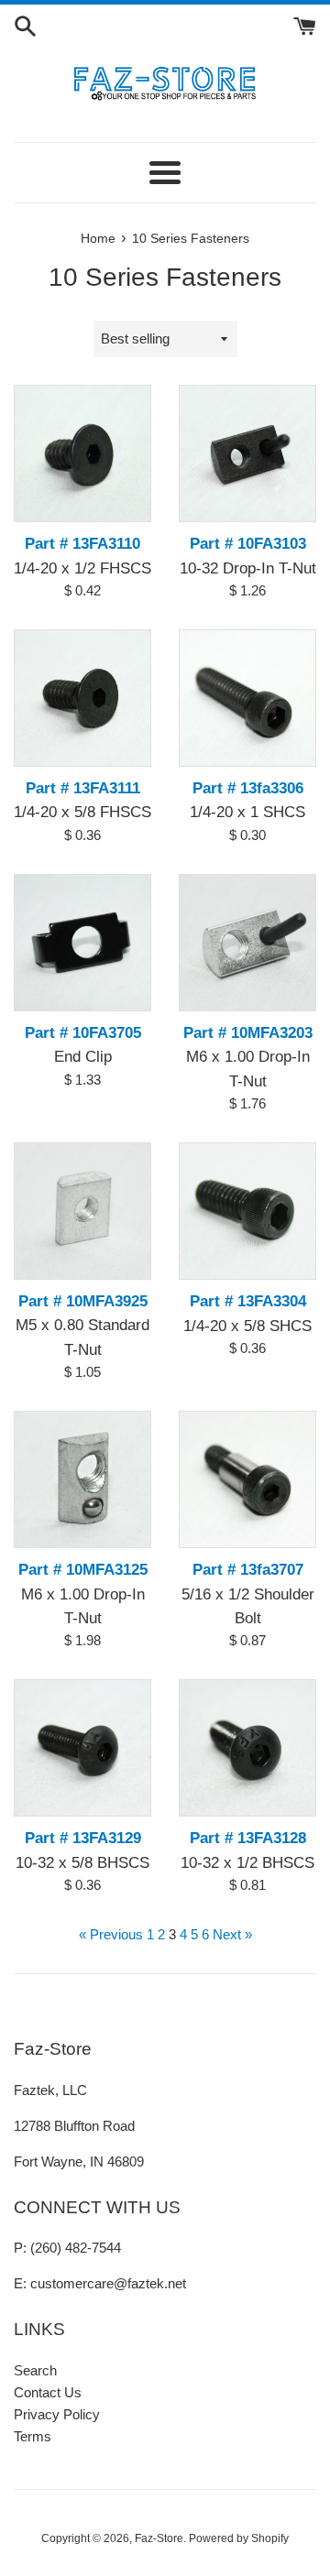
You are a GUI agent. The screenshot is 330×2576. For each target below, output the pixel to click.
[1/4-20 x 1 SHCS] (247, 698)
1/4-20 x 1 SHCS (247, 812)
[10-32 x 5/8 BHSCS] (82, 1748)
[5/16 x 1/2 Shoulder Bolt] (247, 1479)
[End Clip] (82, 943)
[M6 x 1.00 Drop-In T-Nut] (247, 943)
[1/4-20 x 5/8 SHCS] (247, 1211)
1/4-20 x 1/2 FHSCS (82, 568)
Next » (232, 1934)
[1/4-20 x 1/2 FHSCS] (82, 453)
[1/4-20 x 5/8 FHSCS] (82, 698)
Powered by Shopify (239, 2538)
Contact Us (48, 2392)
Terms (33, 2436)
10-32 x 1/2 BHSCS (247, 1862)
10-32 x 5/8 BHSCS (82, 1862)
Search (35, 2370)
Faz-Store (159, 2538)
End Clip (83, 1056)
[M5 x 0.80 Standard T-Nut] (82, 1211)
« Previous (111, 1934)
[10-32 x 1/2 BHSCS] (247, 1748)
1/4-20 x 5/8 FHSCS (82, 812)
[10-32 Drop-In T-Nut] (247, 453)
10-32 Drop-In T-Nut (248, 568)
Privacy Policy (57, 2414)
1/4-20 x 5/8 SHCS (247, 1326)
